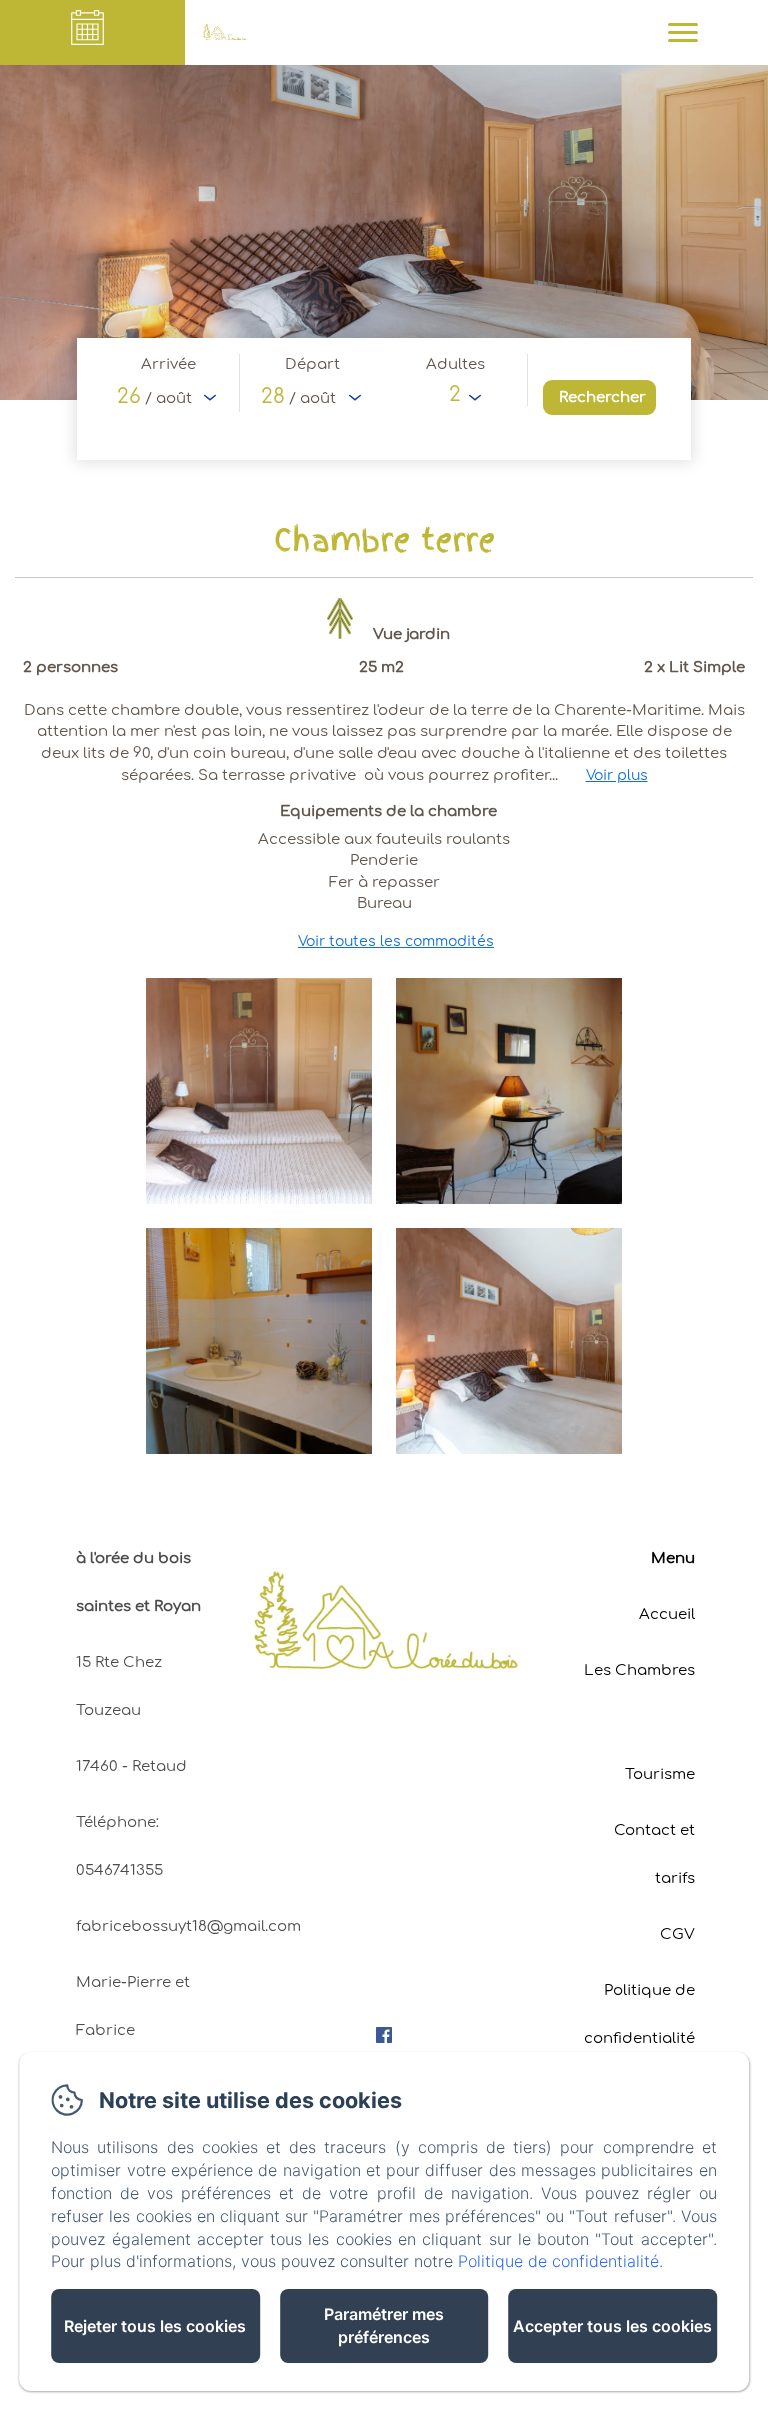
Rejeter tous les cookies (155, 2326)
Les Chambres (639, 1670)
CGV (677, 1934)
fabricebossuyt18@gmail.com (188, 1926)
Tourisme (660, 1774)
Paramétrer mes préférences (384, 2325)
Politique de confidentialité (639, 2014)
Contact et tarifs (654, 1854)
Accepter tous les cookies (612, 2326)
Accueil (667, 1614)
